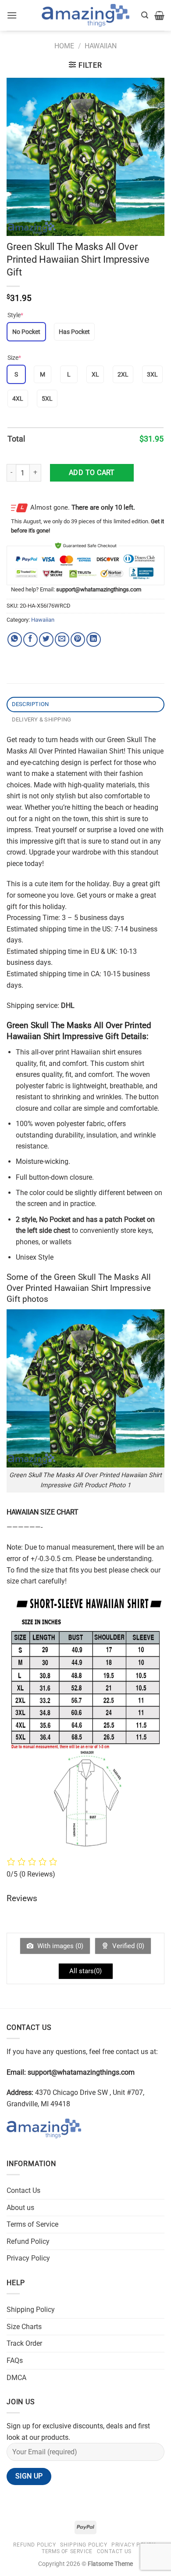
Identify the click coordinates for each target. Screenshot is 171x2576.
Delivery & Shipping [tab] (42, 719)
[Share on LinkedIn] (94, 639)
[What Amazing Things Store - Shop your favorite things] (85, 16)
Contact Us (23, 2190)
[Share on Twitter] (46, 639)
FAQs (15, 2360)
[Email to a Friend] (62, 639)
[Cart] (159, 15)
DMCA (16, 2378)
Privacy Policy (28, 2258)
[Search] (145, 15)
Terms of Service (32, 2224)
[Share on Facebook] (30, 639)
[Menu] (12, 15)
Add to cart (92, 473)
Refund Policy (28, 2241)
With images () (59, 1946)
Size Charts (24, 2327)
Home (64, 46)
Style (15, 315)
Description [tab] (30, 704)
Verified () (127, 1946)
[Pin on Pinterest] (78, 639)
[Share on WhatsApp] (15, 639)
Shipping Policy (31, 2310)
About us (20, 2208)
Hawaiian (101, 46)
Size (14, 358)
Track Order (24, 2343)
